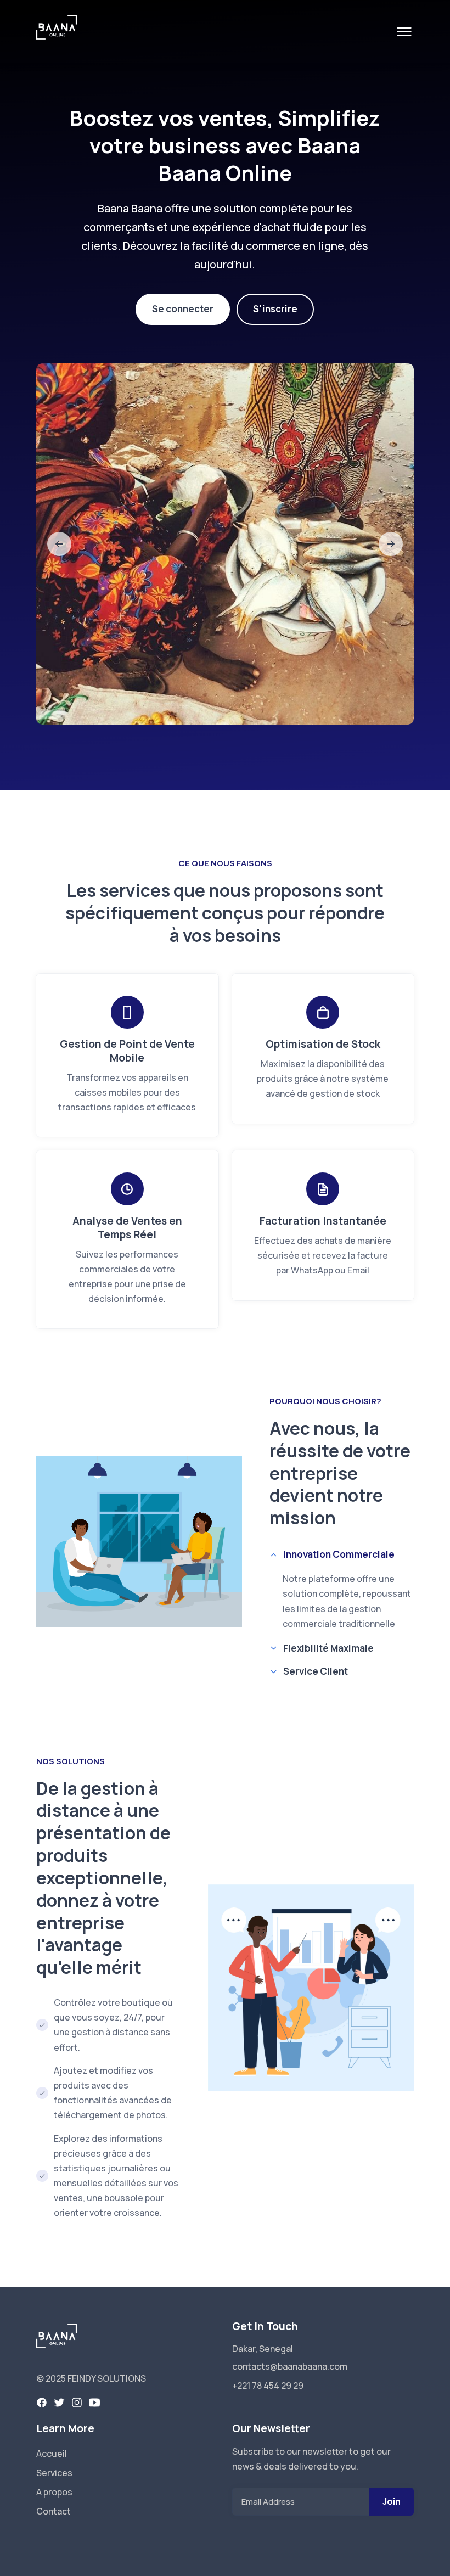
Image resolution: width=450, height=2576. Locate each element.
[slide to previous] (59, 544)
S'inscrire (275, 309)
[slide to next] (391, 544)
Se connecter (183, 309)
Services (54, 2473)
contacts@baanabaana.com (290, 2366)
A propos (54, 2492)
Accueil (52, 2454)
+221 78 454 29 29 (268, 2386)
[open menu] (404, 32)
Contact (54, 2511)
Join (392, 2501)
